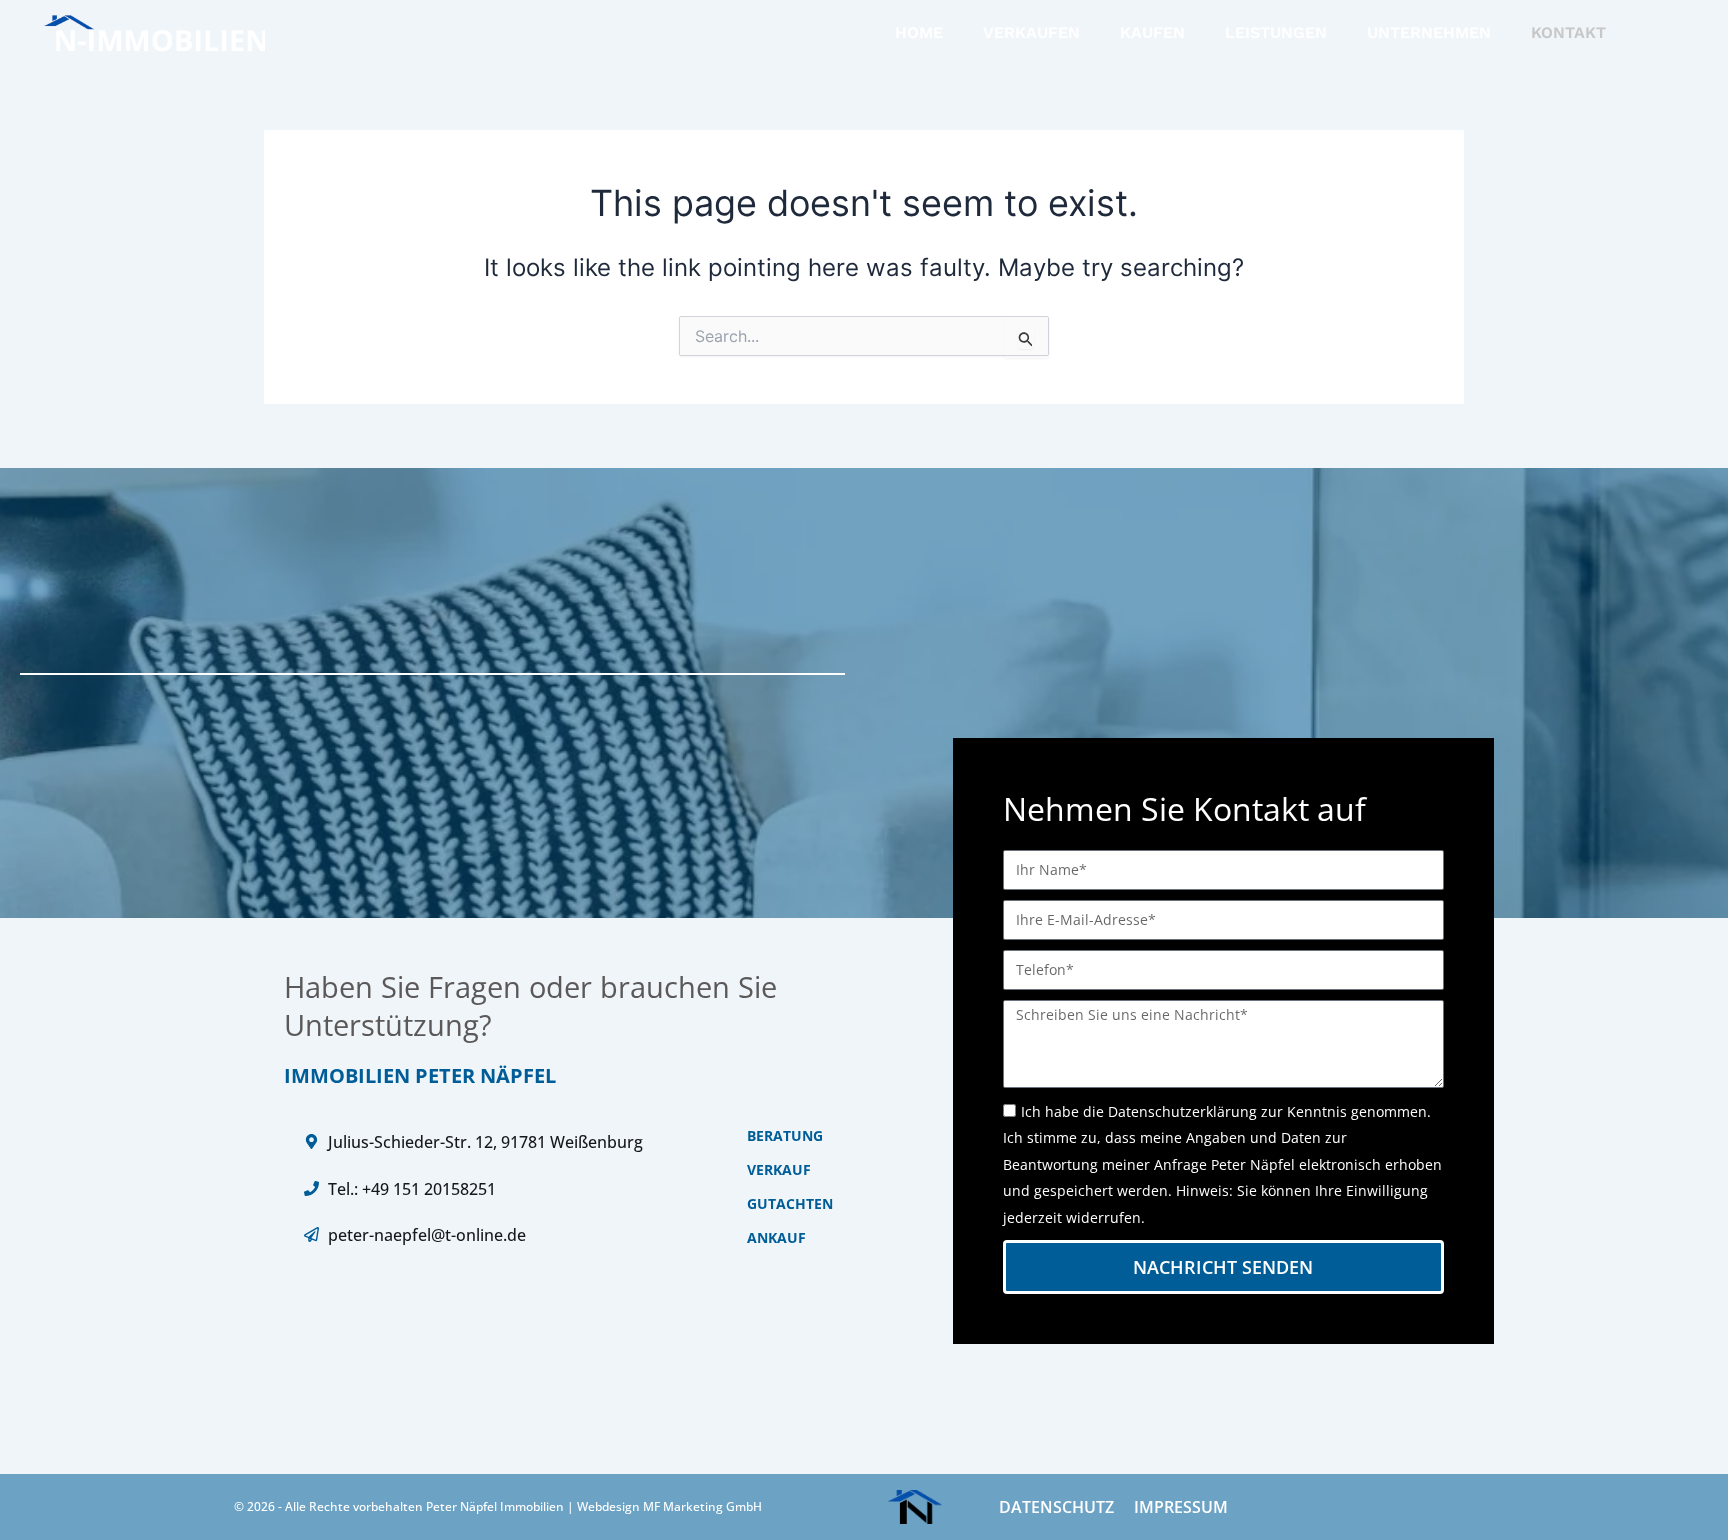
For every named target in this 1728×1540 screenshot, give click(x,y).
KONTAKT (1568, 32)
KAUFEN (1152, 32)
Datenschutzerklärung (1182, 1111)
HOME (919, 32)
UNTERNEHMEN (1429, 32)
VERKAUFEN (1031, 32)
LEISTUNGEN (1276, 32)
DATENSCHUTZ (1056, 1507)
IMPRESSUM (1181, 1507)
